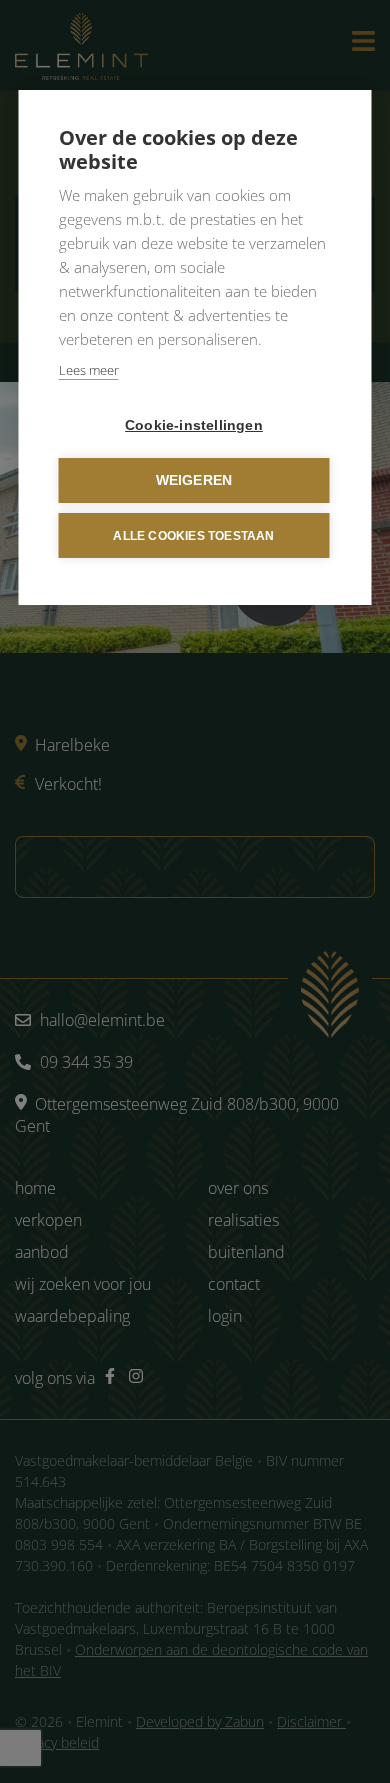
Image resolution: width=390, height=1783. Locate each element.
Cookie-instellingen (194, 425)
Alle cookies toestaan (193, 536)
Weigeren (194, 480)
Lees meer (89, 370)
